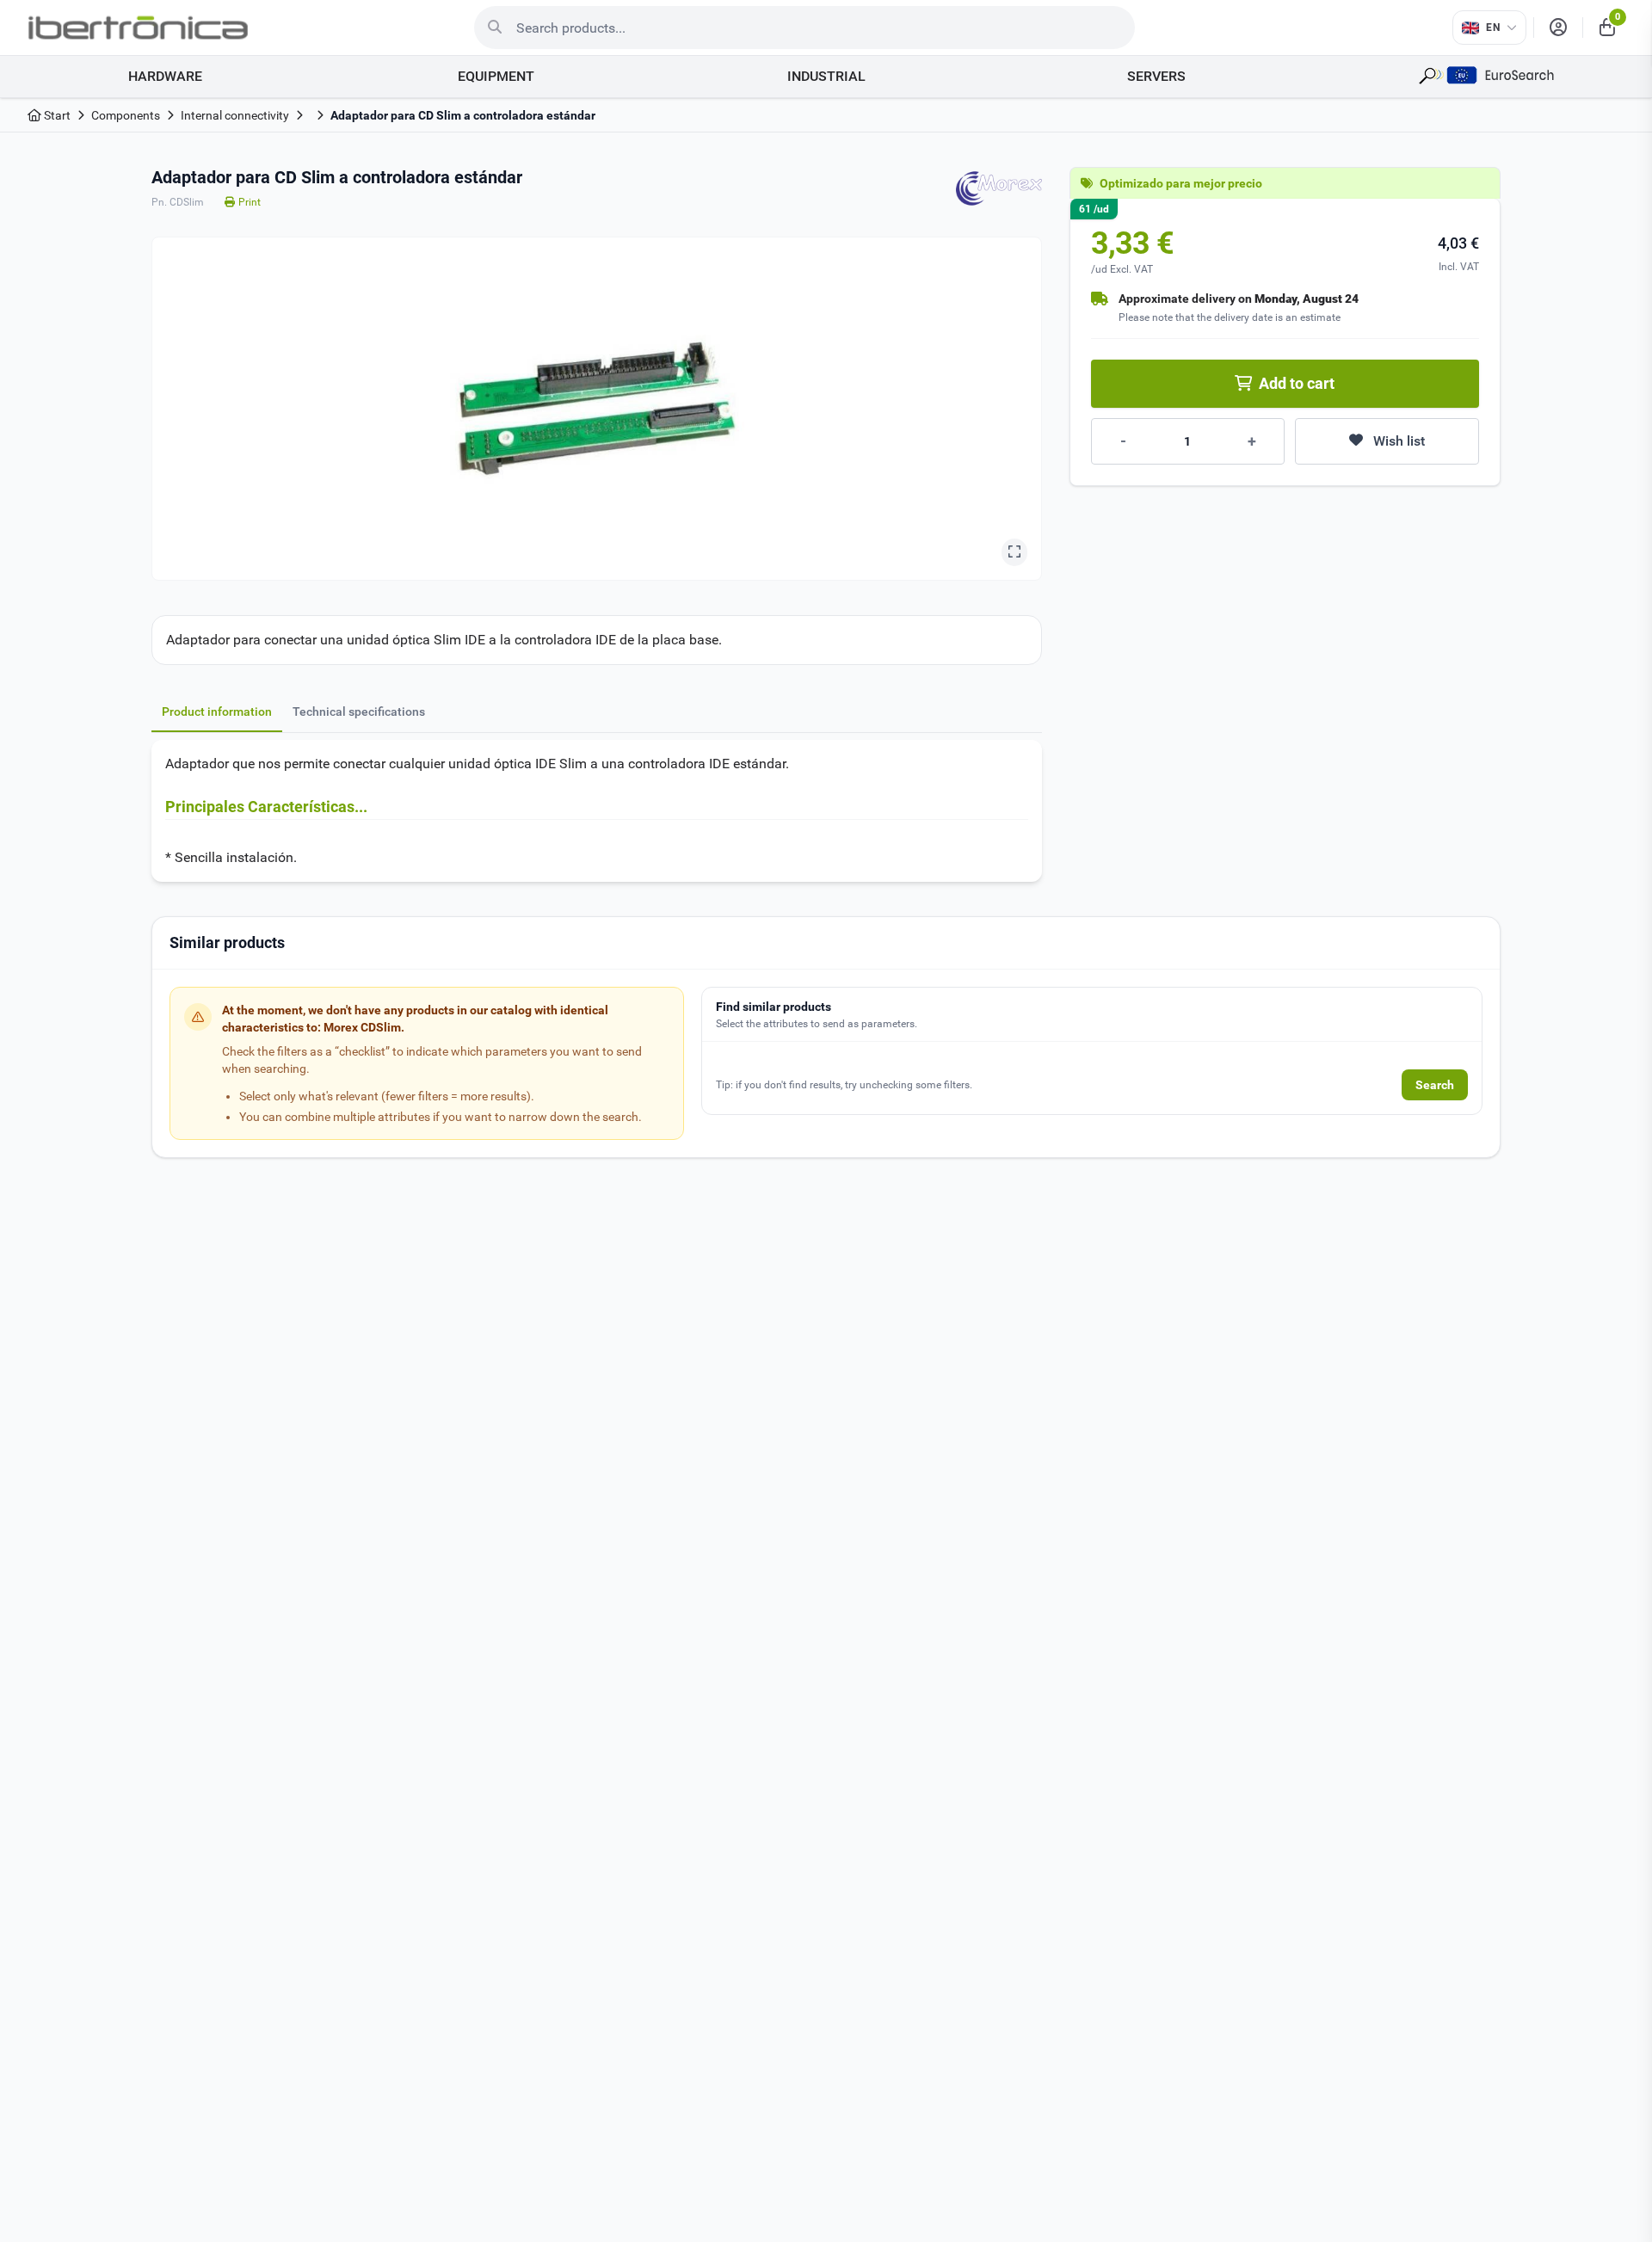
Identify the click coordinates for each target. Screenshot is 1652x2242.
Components (126, 115)
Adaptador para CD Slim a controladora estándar (463, 115)
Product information (217, 711)
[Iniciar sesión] (1558, 28)
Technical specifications (359, 711)
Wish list (1399, 441)
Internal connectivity (235, 115)
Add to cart (1297, 383)
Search (1435, 1085)
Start (56, 115)
